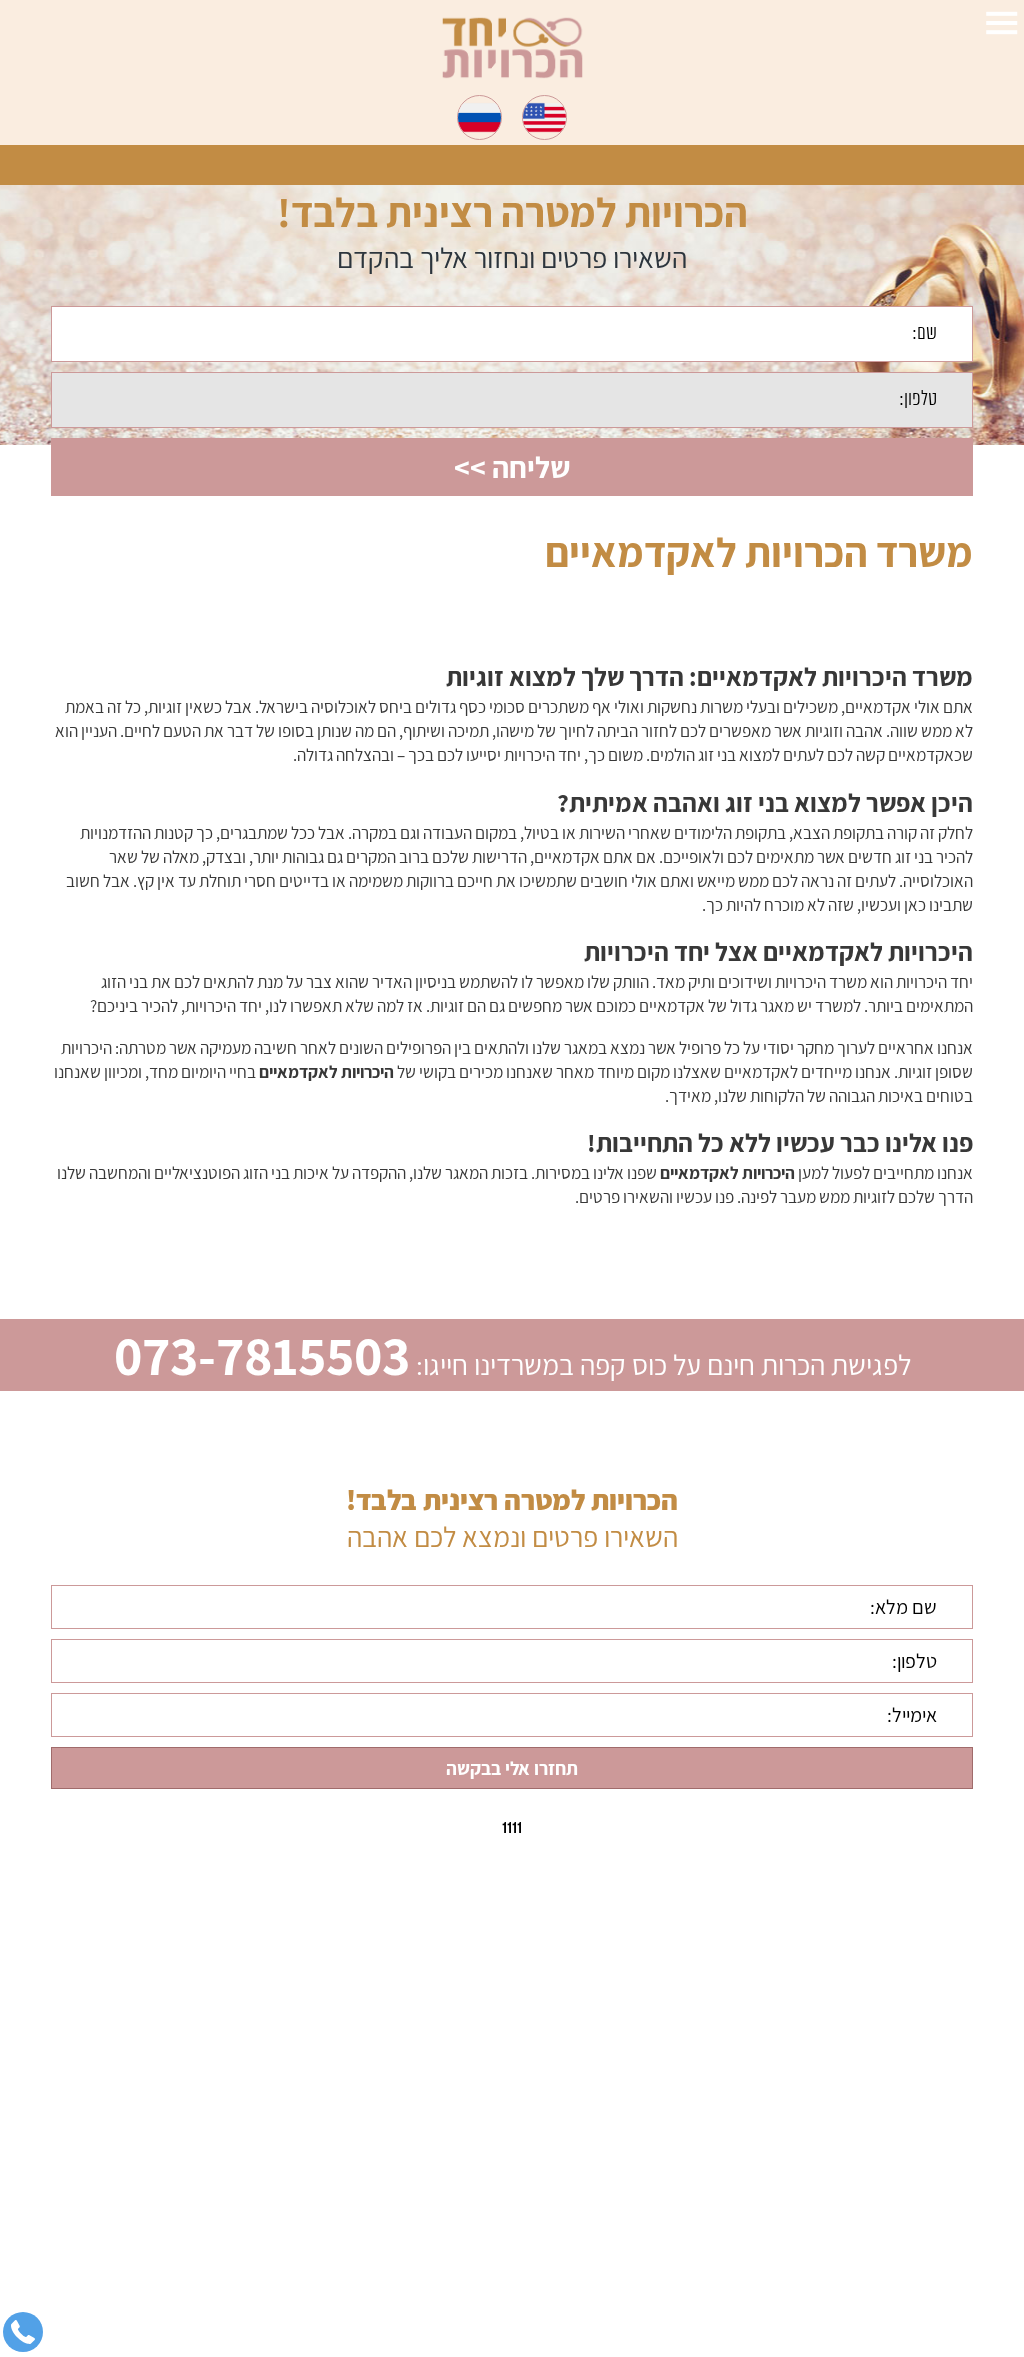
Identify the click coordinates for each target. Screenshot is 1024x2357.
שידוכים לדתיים (890, 2093)
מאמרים (913, 2258)
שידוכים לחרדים (888, 2225)
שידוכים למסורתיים (878, 2159)
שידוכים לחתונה (889, 2126)
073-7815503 (262, 1355)
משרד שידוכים (893, 2060)
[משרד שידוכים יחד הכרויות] (512, 47)
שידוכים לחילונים (885, 2192)
